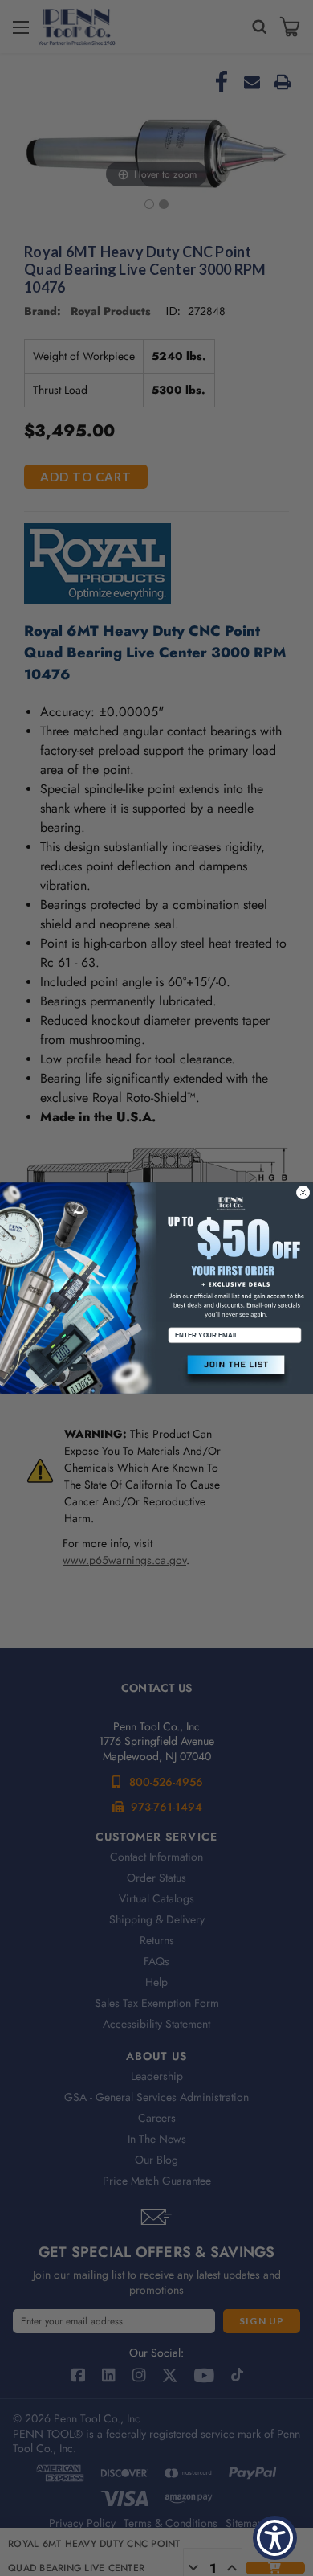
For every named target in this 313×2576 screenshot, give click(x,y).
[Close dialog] (303, 1192)
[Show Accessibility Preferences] (275, 2538)
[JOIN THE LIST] (235, 1371)
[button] (235, 1371)
